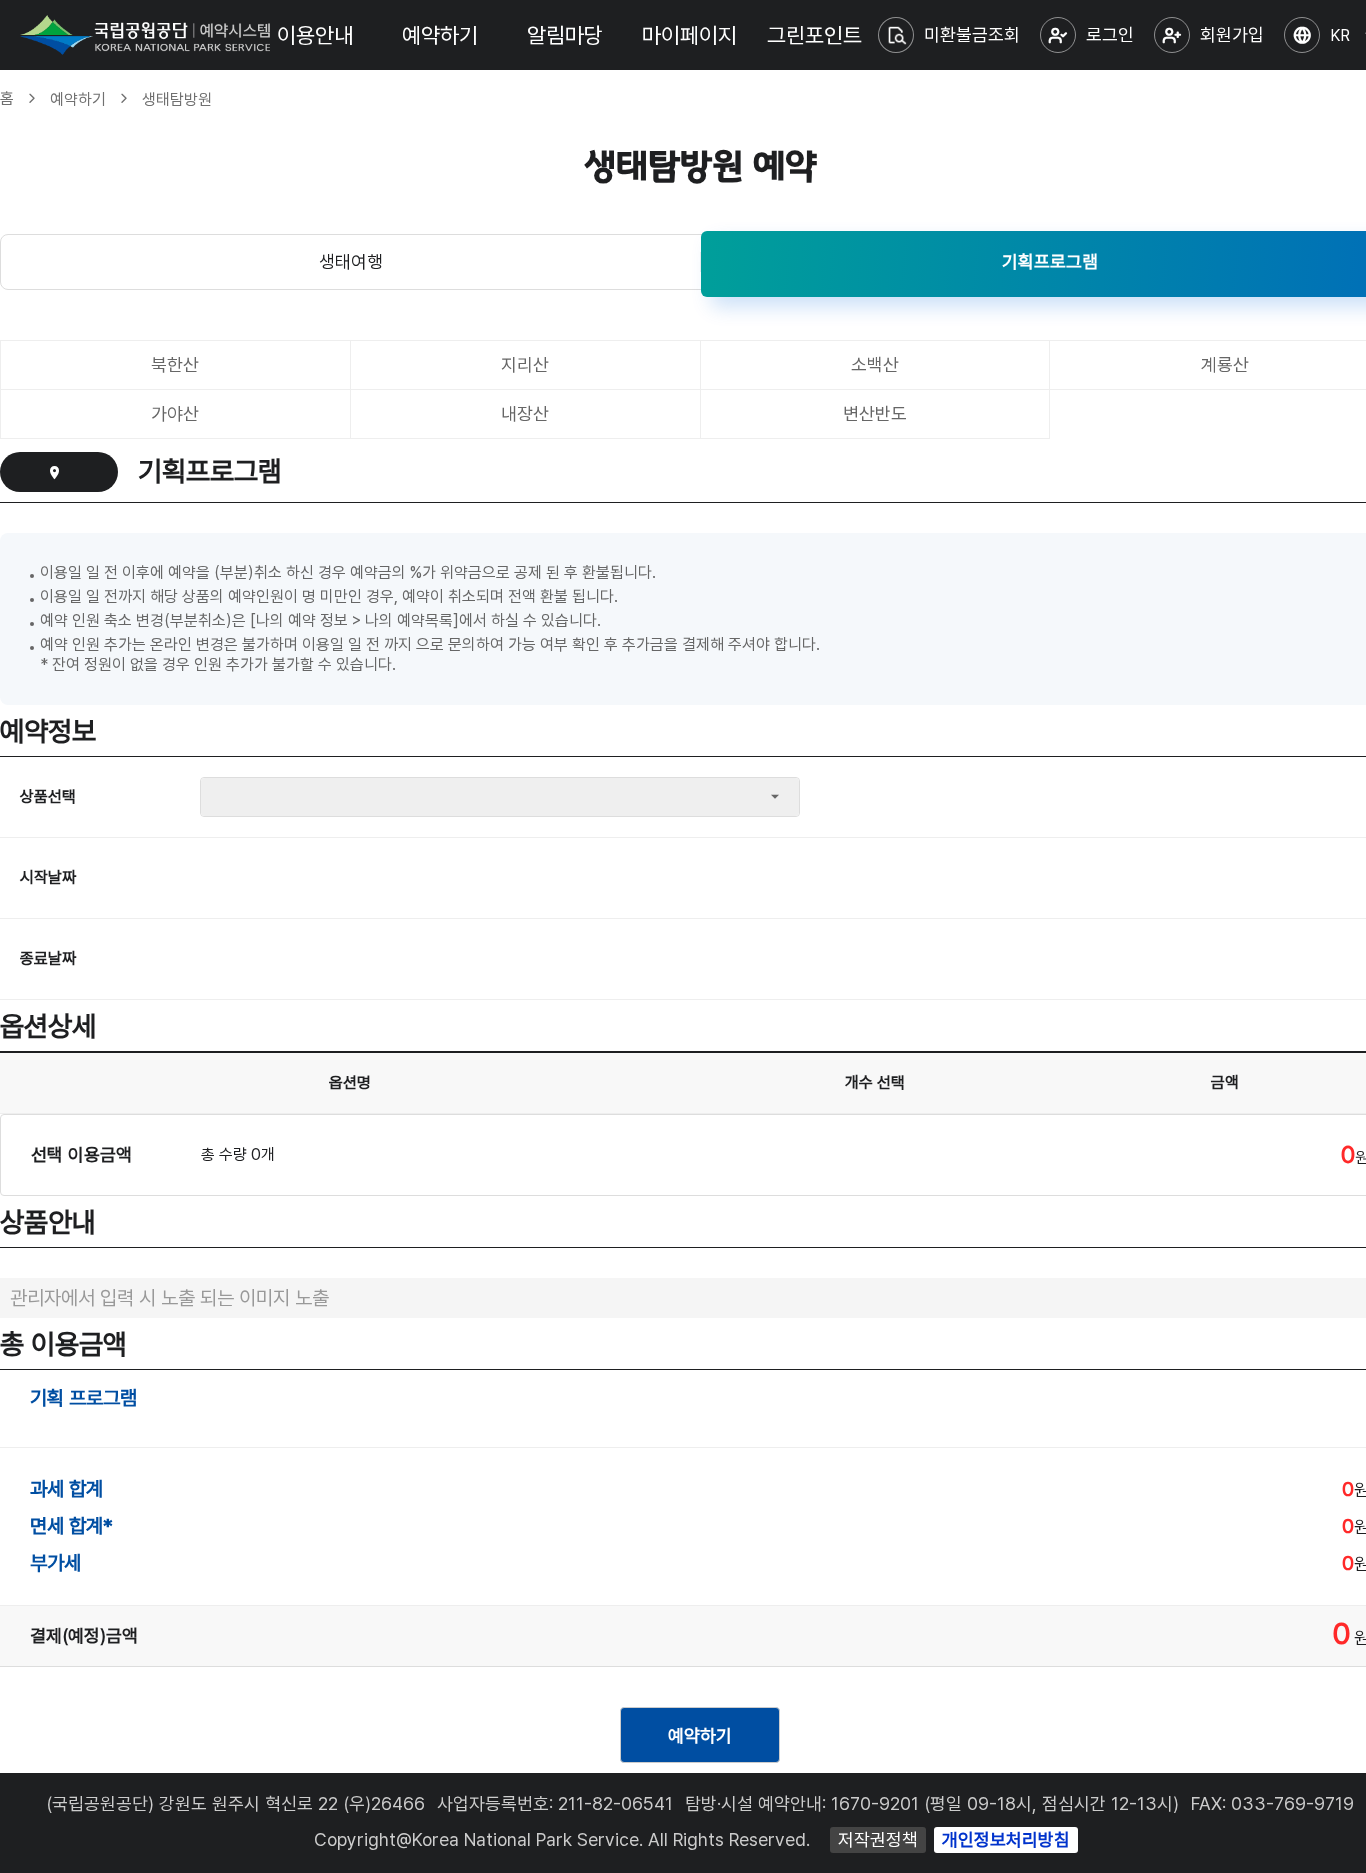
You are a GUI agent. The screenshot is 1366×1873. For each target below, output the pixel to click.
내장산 (525, 413)
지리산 (525, 364)
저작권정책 (878, 1839)
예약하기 (440, 35)
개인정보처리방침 (1006, 1839)
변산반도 (875, 413)
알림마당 (565, 35)
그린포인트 (814, 35)
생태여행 (351, 261)
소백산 (875, 364)
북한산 (175, 364)
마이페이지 (689, 35)
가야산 (175, 413)
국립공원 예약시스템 (145, 35)
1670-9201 (875, 1803)
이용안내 (315, 35)
